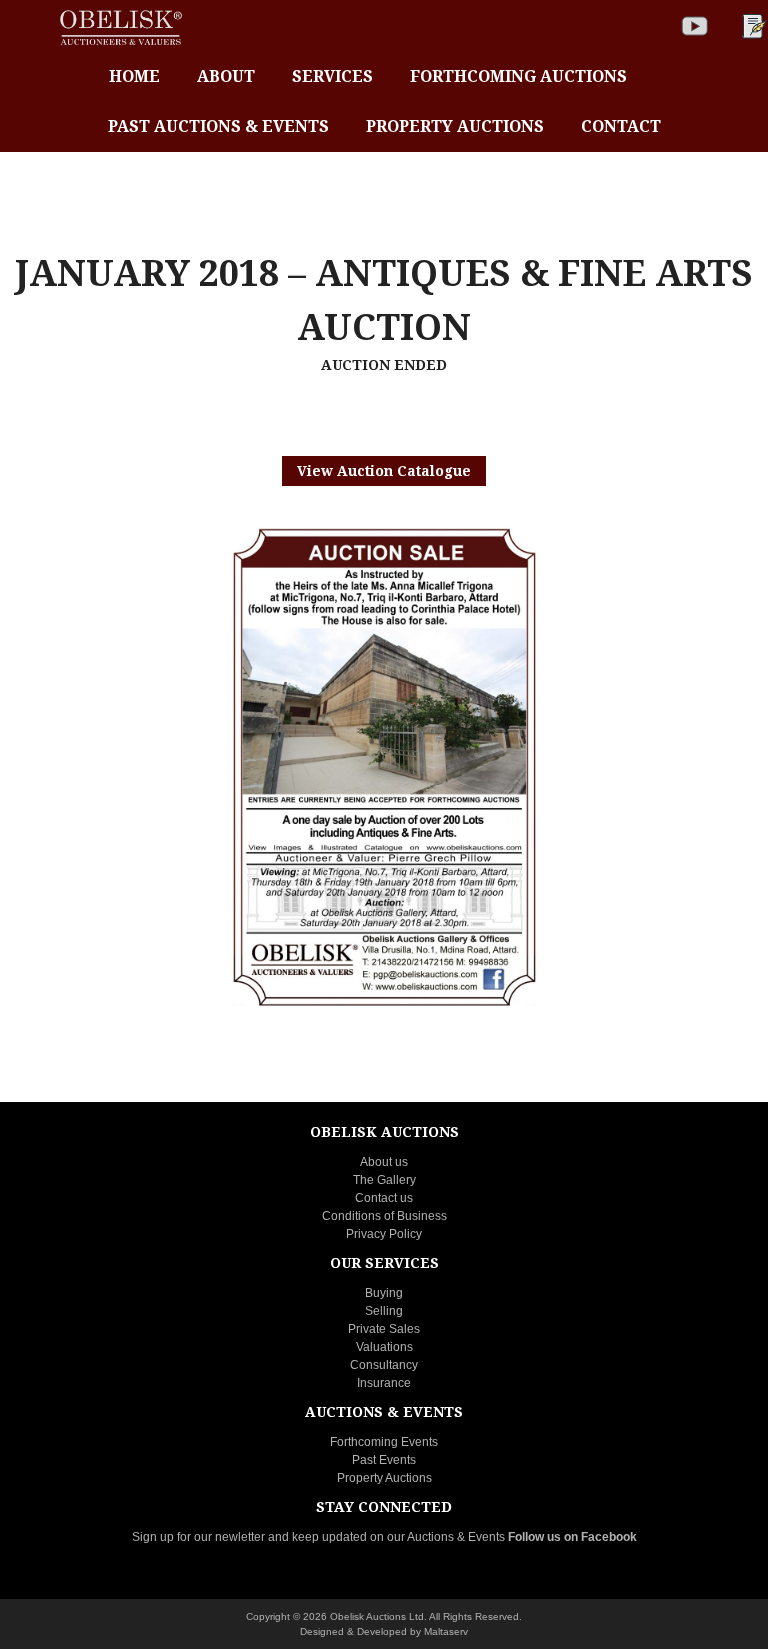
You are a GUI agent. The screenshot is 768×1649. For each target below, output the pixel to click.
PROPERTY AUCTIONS (455, 126)
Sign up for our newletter (198, 1537)
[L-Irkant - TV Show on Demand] (695, 26)
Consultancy (384, 1365)
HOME (134, 76)
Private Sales (384, 1329)
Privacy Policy (384, 1234)
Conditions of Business (384, 1216)
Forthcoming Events (384, 1442)
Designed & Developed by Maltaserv (384, 1631)
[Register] (752, 26)
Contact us (384, 1198)
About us (384, 1162)
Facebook (609, 1537)
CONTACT (621, 126)
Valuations (384, 1347)
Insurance (384, 1383)
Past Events (384, 1460)
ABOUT (226, 76)
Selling (384, 1311)
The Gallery (384, 1180)
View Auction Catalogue (384, 471)
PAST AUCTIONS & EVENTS (218, 126)
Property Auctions (384, 1478)
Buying (384, 1293)
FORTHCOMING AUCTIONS (518, 76)
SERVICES (332, 76)
